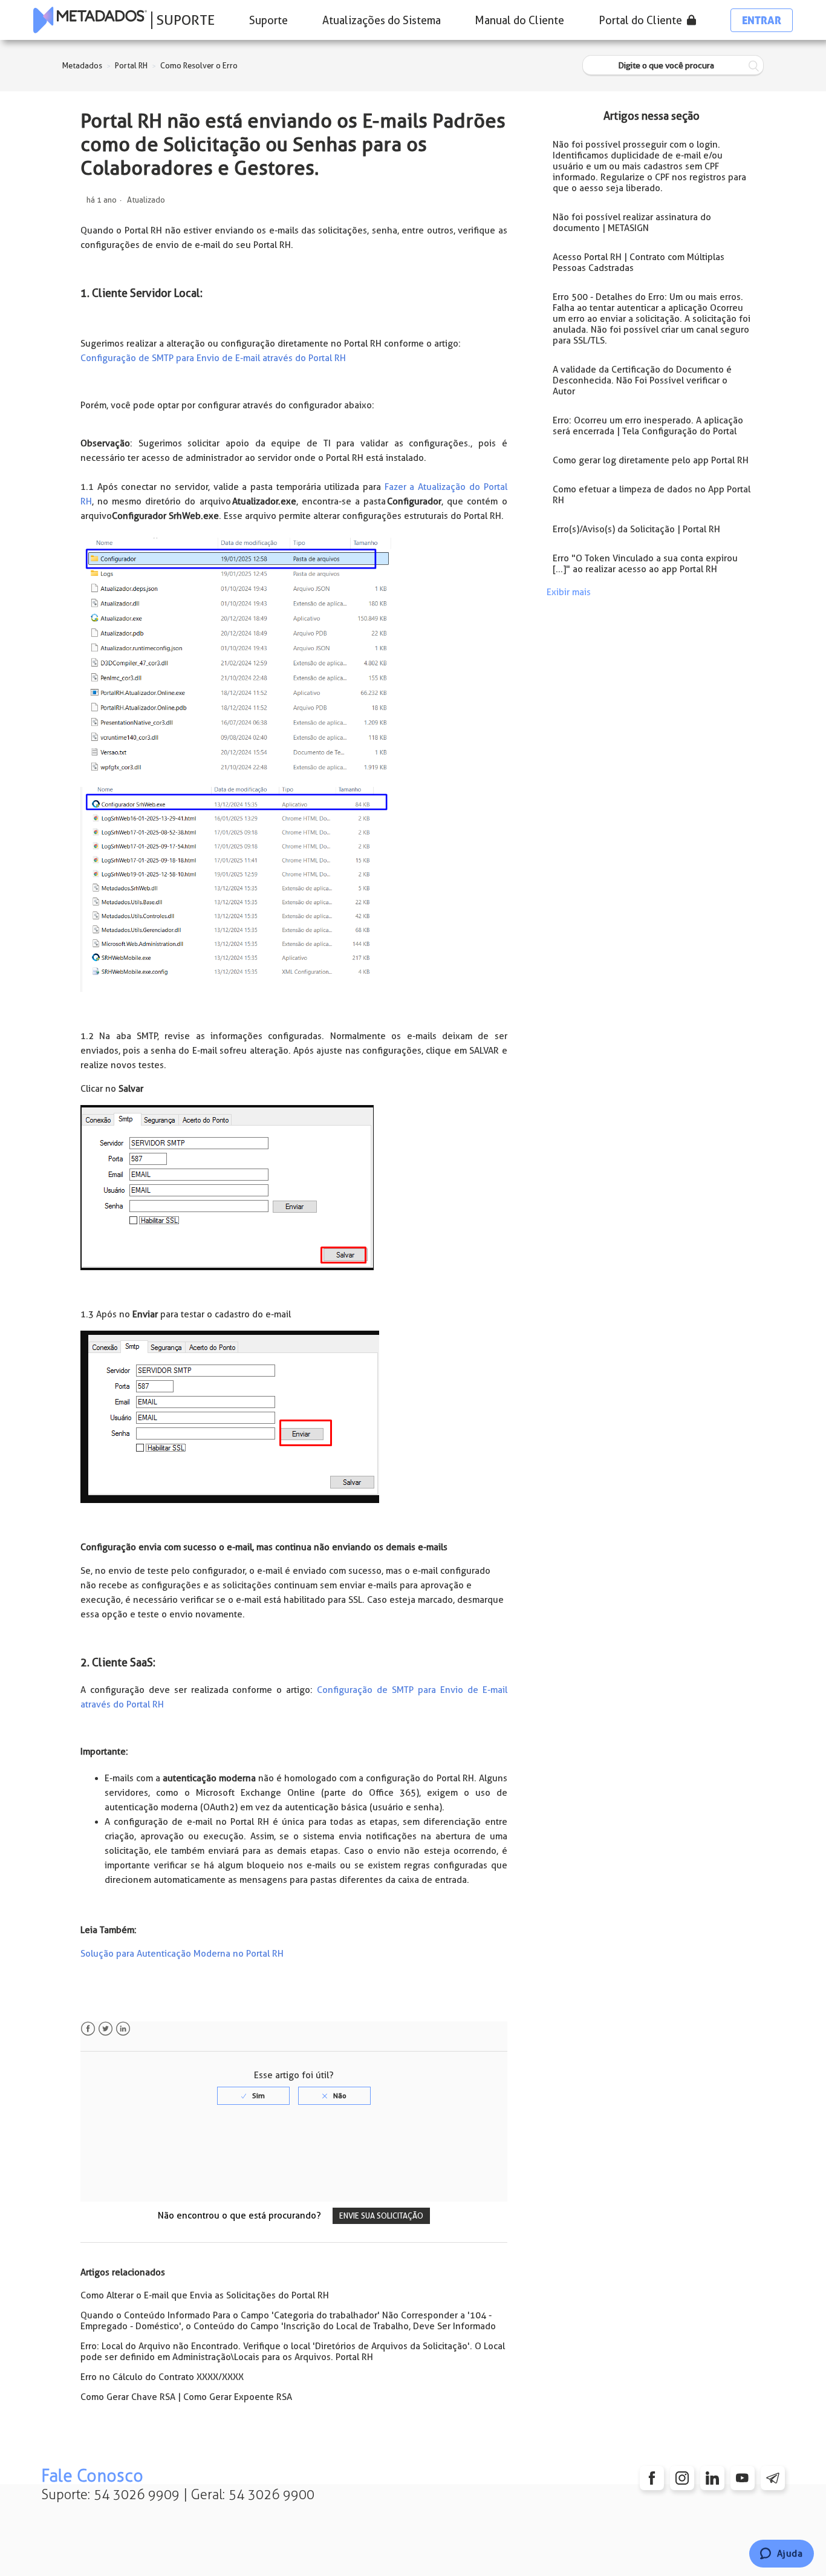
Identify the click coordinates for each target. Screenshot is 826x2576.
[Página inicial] (90, 20)
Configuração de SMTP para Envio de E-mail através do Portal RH (213, 358)
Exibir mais (569, 592)
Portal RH (131, 66)
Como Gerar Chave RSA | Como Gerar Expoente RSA (186, 2397)
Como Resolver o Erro (199, 66)
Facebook (88, 2029)
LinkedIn (123, 2029)
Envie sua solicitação (381, 2216)
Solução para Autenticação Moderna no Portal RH (182, 1954)
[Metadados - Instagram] (682, 2478)
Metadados (82, 66)
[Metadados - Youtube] (743, 2478)
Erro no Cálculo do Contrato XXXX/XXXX (162, 2377)
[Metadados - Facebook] (652, 2478)
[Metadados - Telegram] (773, 2478)
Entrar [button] (762, 20)
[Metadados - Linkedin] (712, 2478)
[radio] (253, 2096)
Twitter (106, 2029)
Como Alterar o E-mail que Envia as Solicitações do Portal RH (205, 2295)
